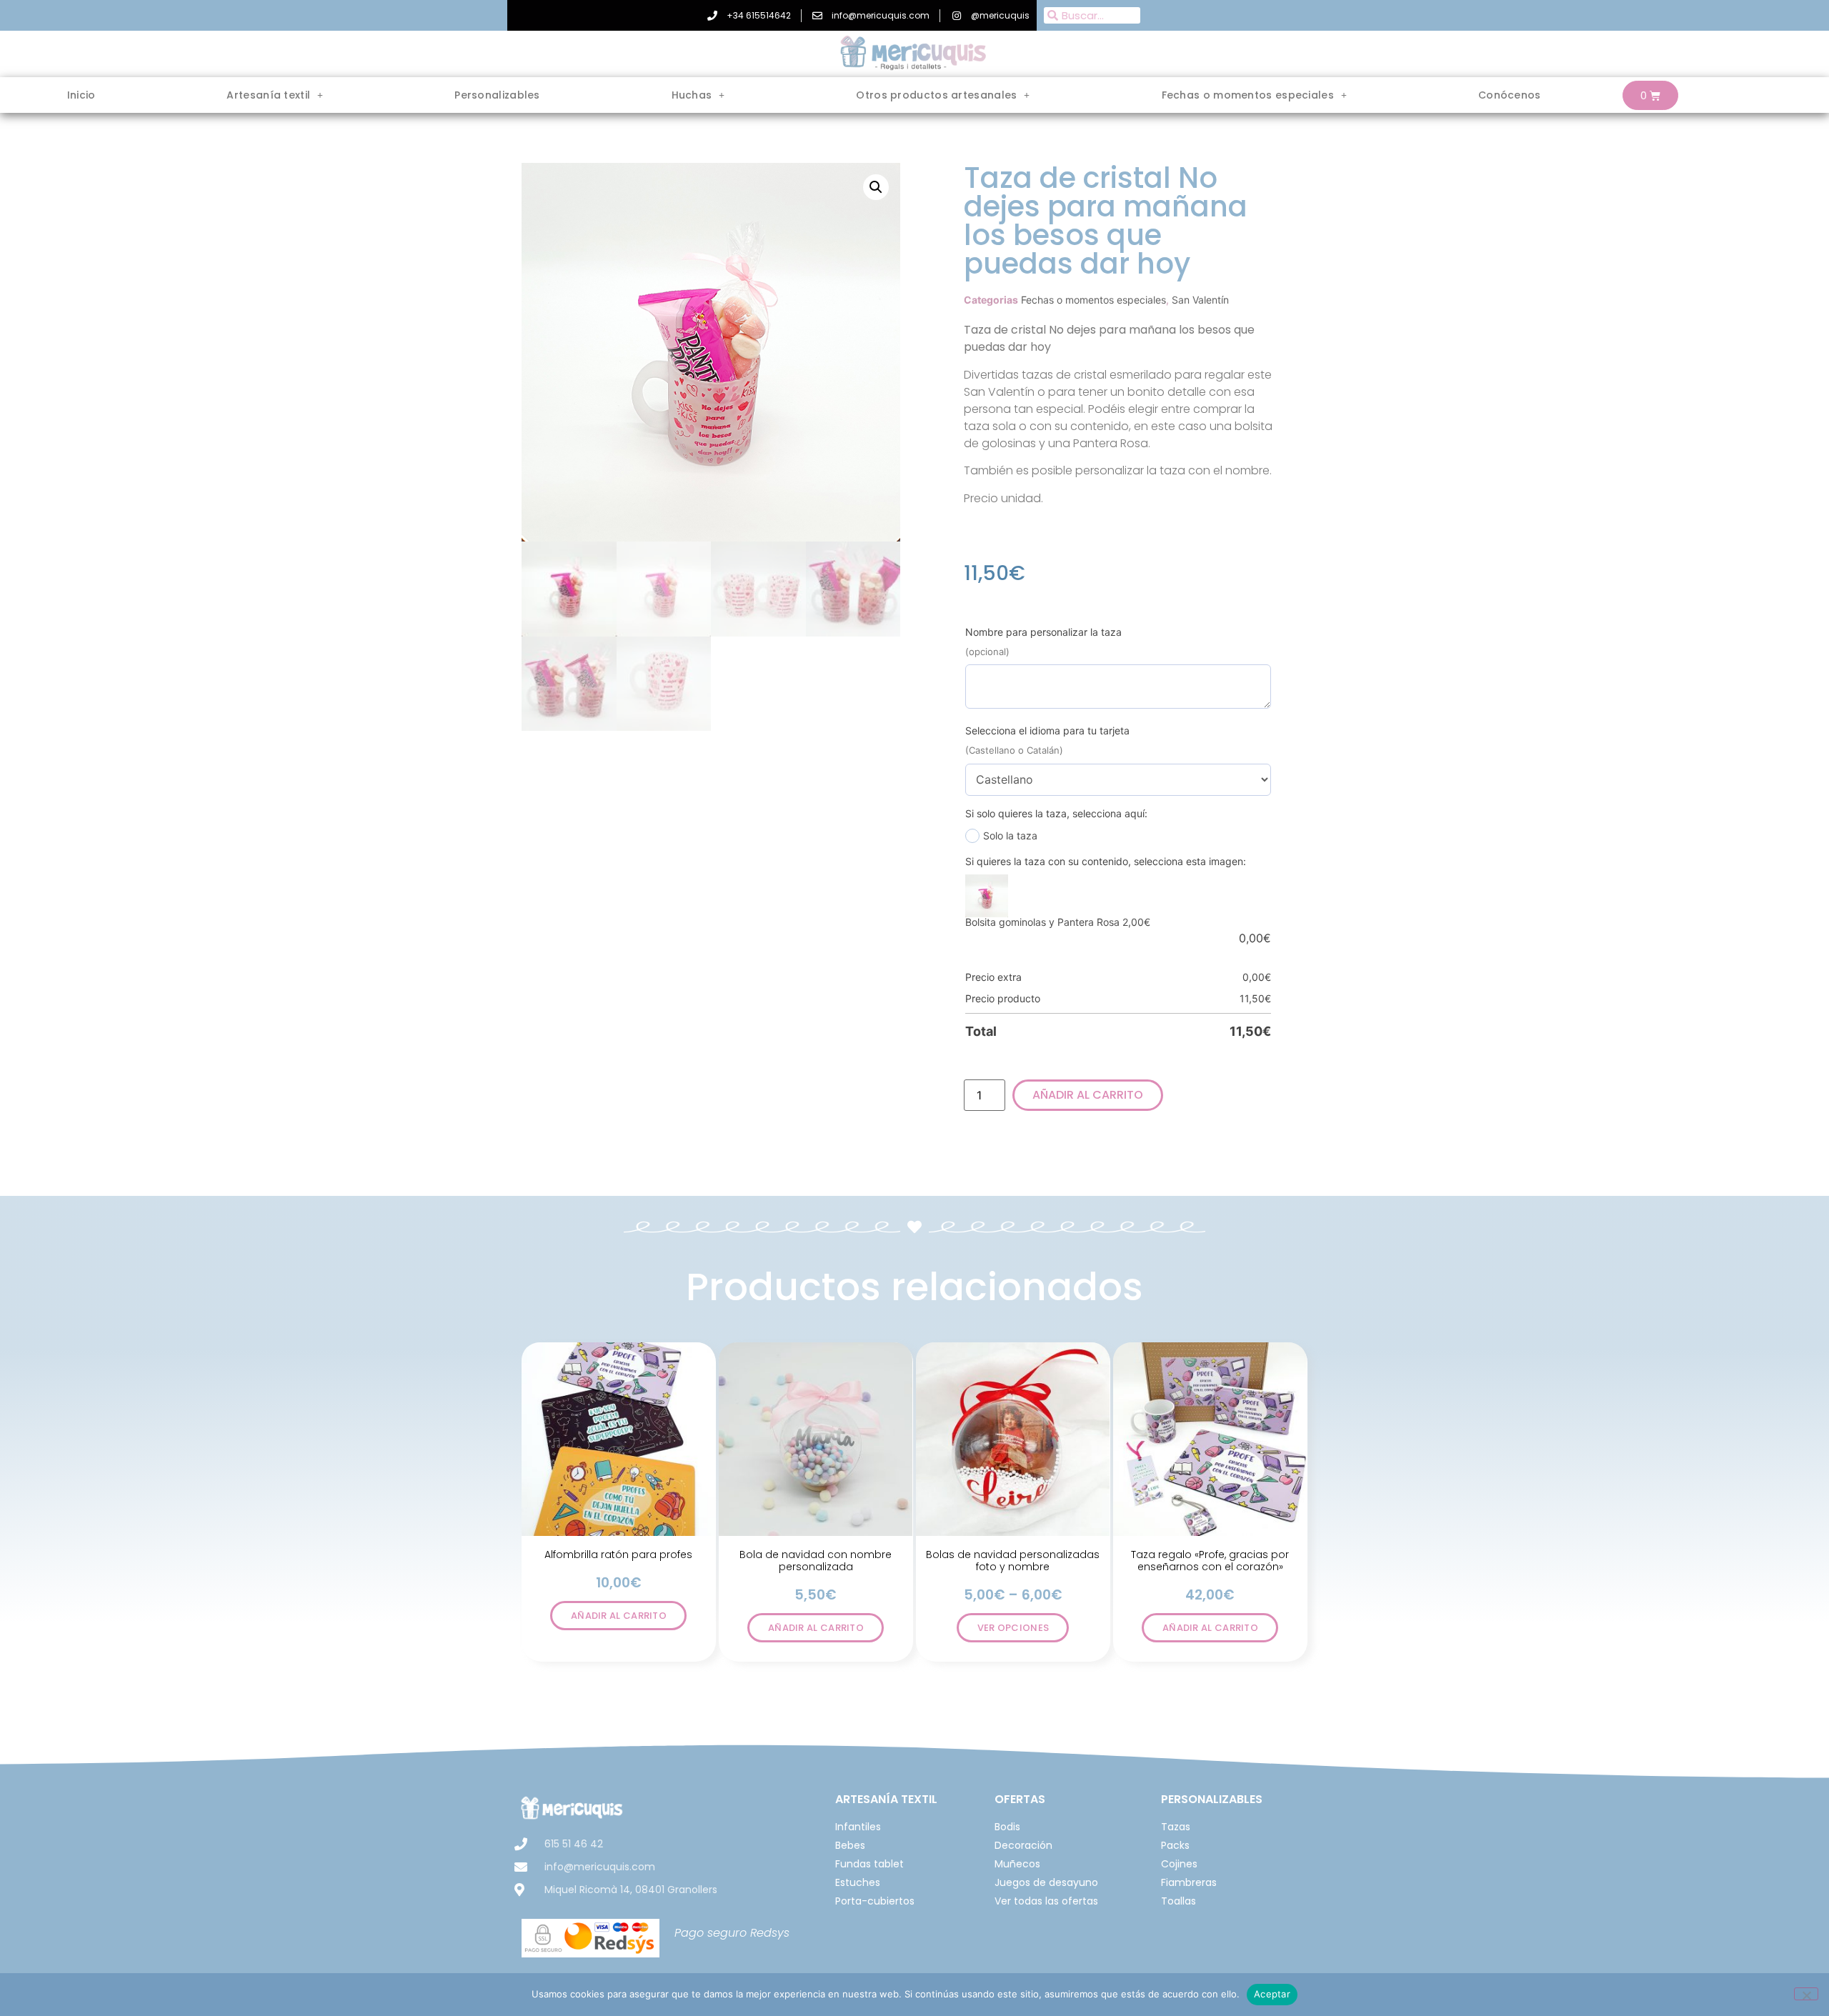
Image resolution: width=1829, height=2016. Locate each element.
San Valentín (1200, 300)
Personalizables (497, 95)
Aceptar (1272, 1994)
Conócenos (1510, 95)
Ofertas (1020, 1799)
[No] (1806, 1994)
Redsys (770, 1933)
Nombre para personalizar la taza (1043, 632)
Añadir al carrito (1088, 1095)
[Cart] (1650, 95)
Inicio (81, 95)
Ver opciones (1013, 1628)
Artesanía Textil (886, 1799)
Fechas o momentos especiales (1093, 300)
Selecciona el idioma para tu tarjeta (1047, 730)
